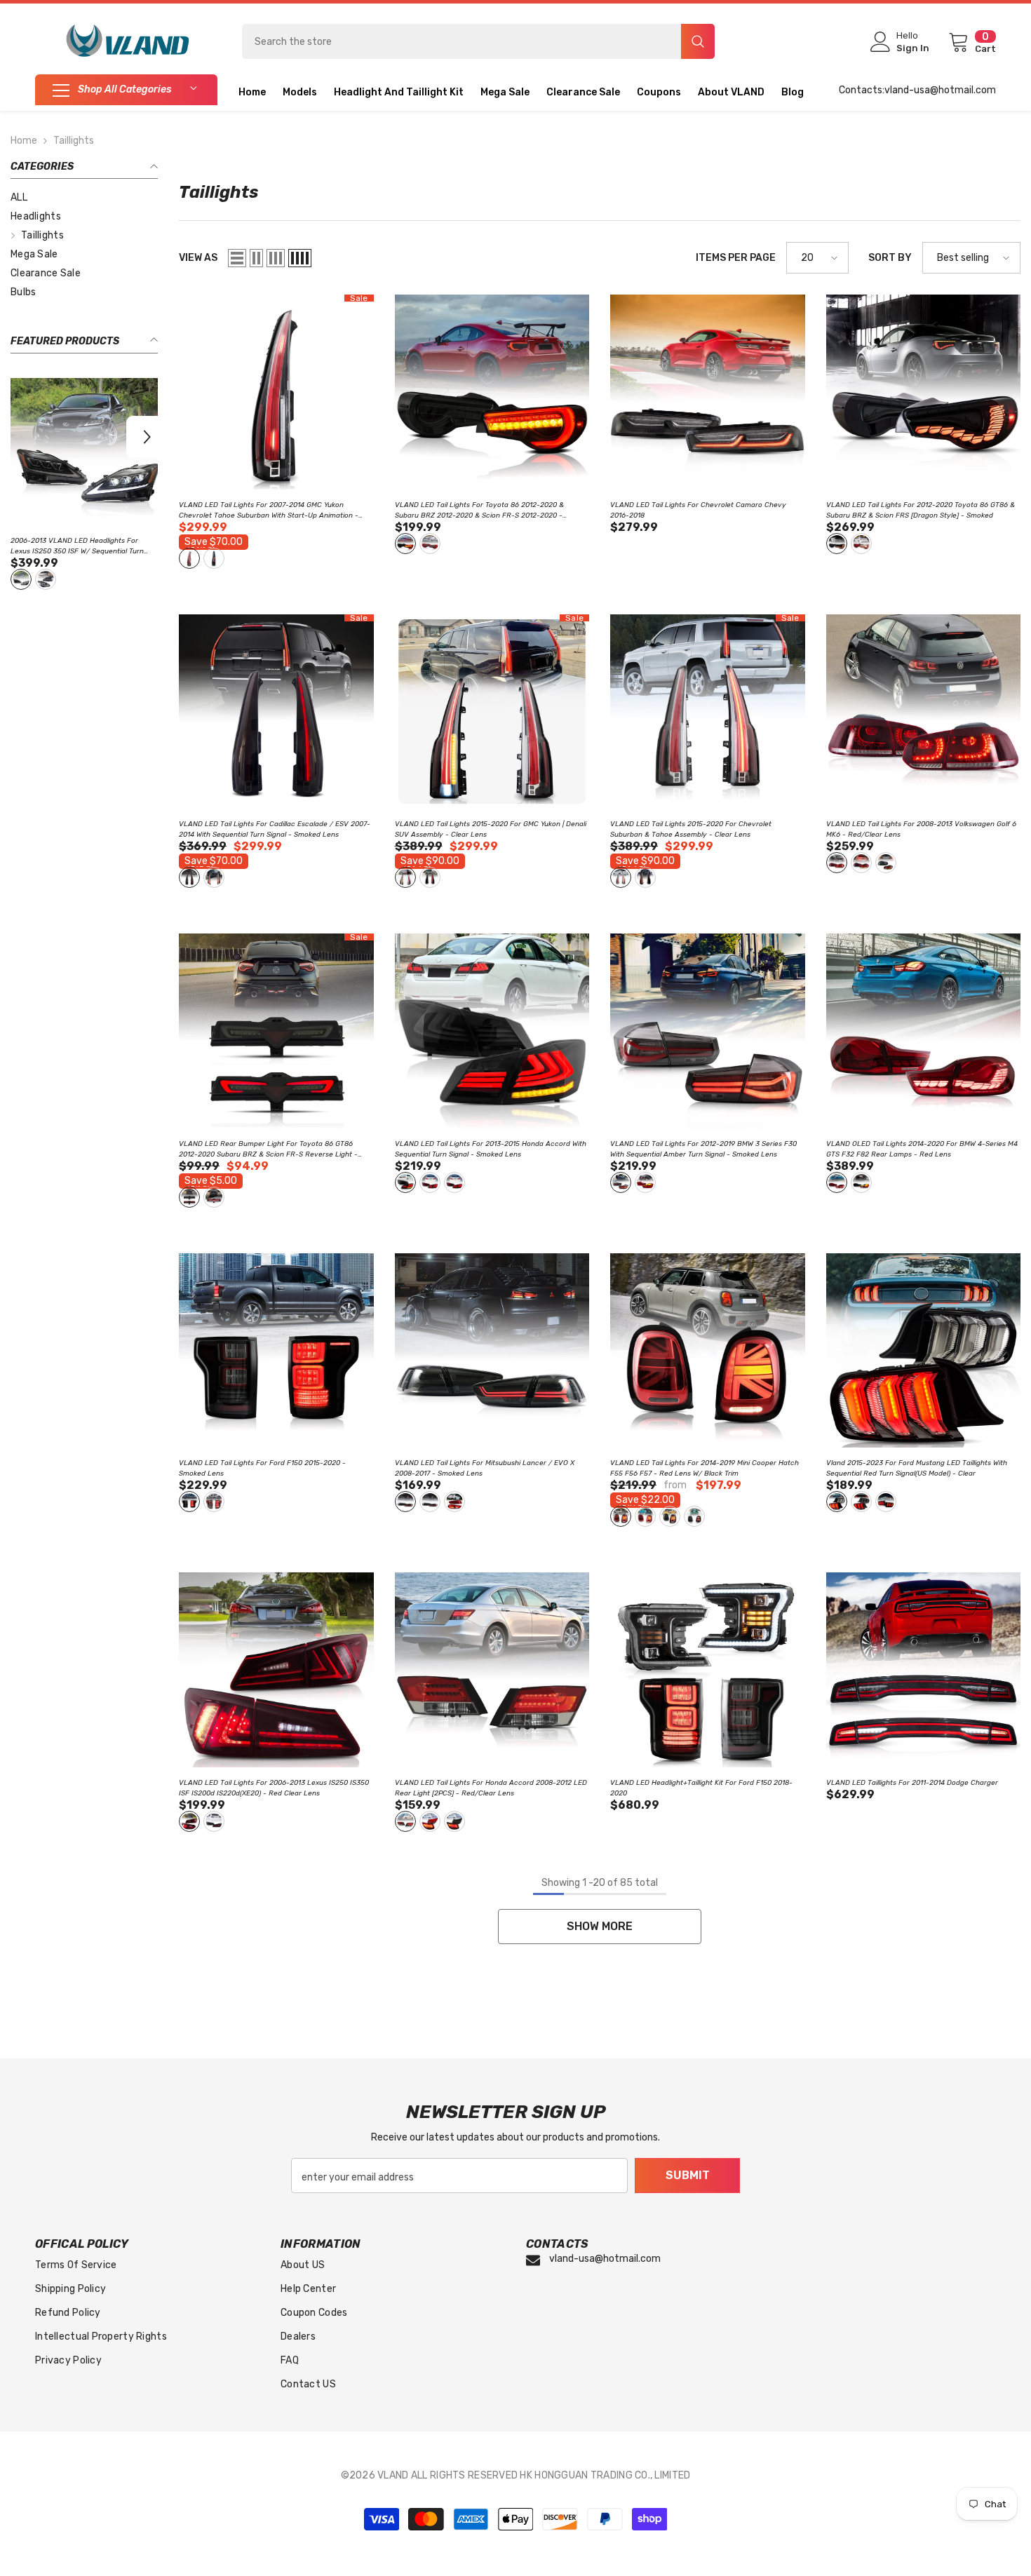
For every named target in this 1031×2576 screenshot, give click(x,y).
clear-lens (189, 558)
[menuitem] (84, 197)
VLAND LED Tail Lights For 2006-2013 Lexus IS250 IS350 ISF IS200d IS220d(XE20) (274, 1788)
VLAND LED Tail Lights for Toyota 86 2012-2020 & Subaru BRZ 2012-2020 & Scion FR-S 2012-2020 (83, 547)
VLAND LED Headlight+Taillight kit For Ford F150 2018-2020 (701, 1788)
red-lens (46, 579)
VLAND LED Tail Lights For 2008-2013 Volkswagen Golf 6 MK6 (921, 829)
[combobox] (461, 41)
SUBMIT (688, 2175)
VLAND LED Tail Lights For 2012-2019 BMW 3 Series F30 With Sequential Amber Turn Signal (703, 1149)
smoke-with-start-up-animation (430, 1502)
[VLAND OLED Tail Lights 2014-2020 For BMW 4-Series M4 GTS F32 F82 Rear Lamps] (924, 1031)
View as (198, 258)
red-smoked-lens (861, 863)
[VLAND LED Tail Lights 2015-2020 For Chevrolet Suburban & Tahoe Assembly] (708, 712)
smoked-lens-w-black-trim (670, 1516)
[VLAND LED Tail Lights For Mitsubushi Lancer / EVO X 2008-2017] (492, 1351)
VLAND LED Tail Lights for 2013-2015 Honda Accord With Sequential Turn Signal (491, 1149)
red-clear (454, 1502)
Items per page (736, 258)
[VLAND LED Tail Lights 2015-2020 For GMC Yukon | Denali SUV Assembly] (492, 712)
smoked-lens (21, 579)
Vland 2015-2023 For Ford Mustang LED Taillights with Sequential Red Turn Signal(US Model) (917, 1468)
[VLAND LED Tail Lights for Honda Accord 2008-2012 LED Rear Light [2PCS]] (492, 1670)
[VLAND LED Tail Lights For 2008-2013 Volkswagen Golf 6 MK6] (924, 712)
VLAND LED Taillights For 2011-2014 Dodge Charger (912, 1783)
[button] (21, 437)
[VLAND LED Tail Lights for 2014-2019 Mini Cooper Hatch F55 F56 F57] (708, 1351)
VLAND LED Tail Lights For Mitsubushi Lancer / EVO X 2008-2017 (485, 1468)
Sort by (890, 258)
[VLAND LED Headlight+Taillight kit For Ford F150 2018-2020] (708, 1670)
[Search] (478, 41)
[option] (84, 486)
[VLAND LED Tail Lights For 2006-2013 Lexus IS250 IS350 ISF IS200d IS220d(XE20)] (276, 1670)
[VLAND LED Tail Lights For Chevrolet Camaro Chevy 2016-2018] (708, 392)
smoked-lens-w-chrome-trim (694, 1516)
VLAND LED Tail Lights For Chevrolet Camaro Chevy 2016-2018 (698, 510)
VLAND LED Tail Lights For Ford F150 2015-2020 (262, 1468)
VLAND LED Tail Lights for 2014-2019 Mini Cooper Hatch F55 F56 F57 (705, 1468)
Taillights (74, 141)
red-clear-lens (837, 863)
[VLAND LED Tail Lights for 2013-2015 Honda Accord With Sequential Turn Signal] (492, 1031)
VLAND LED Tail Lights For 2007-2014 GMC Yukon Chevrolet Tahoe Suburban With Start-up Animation (269, 511)
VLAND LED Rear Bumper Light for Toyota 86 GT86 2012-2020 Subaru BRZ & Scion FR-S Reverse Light (268, 1150)
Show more (600, 1926)
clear (837, 1502)
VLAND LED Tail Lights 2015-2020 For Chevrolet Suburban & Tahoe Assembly (691, 829)
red (861, 544)
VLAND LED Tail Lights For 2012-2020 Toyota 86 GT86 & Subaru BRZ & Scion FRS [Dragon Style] (921, 510)
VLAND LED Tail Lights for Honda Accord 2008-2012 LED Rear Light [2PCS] (491, 1788)
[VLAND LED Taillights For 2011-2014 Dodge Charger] (924, 1670)
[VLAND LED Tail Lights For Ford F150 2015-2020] (276, 1351)
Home (24, 141)
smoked (837, 544)
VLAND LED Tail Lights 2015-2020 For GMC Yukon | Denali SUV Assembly (491, 829)
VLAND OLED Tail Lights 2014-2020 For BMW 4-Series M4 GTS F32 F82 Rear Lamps (922, 1149)
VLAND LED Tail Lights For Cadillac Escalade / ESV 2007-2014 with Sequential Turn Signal (275, 829)
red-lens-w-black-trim (621, 1516)
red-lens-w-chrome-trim (645, 1516)
